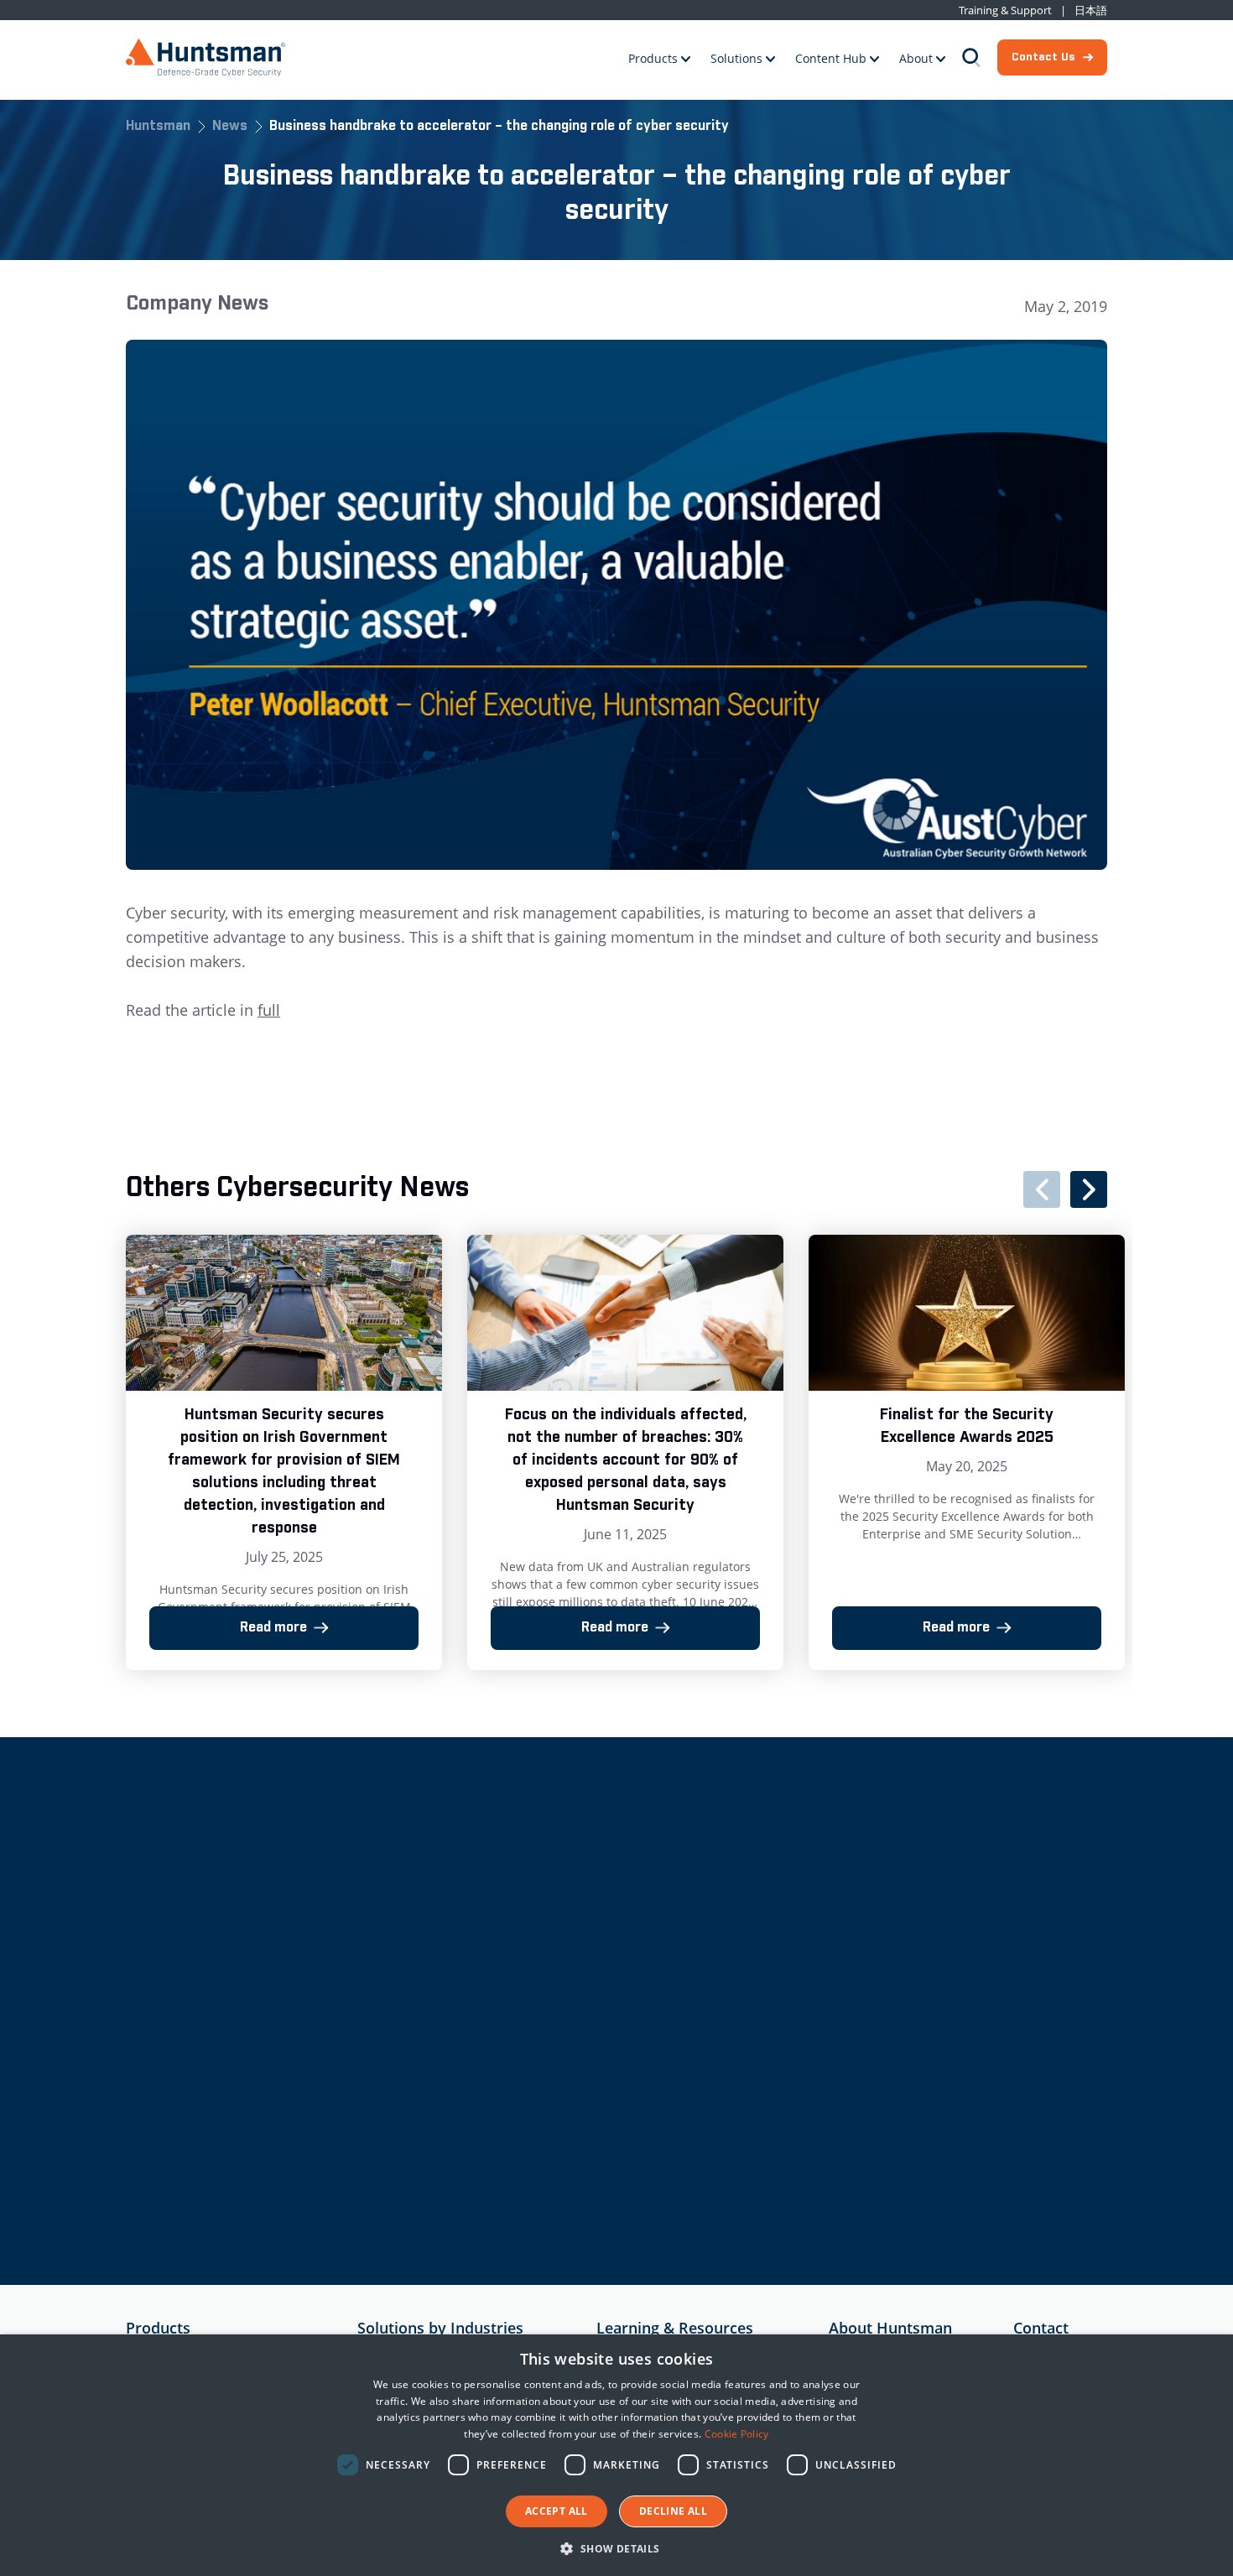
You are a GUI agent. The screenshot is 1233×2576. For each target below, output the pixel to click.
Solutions (736, 58)
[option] (284, 1452)
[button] (616, 2548)
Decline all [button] (673, 2511)
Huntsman (158, 127)
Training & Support (1005, 10)
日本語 (1091, 10)
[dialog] (616, 2455)
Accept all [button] (557, 2511)
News (230, 127)
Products (653, 58)
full (269, 1010)
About (916, 58)
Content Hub (831, 58)
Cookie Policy (737, 2434)
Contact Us (1043, 57)
